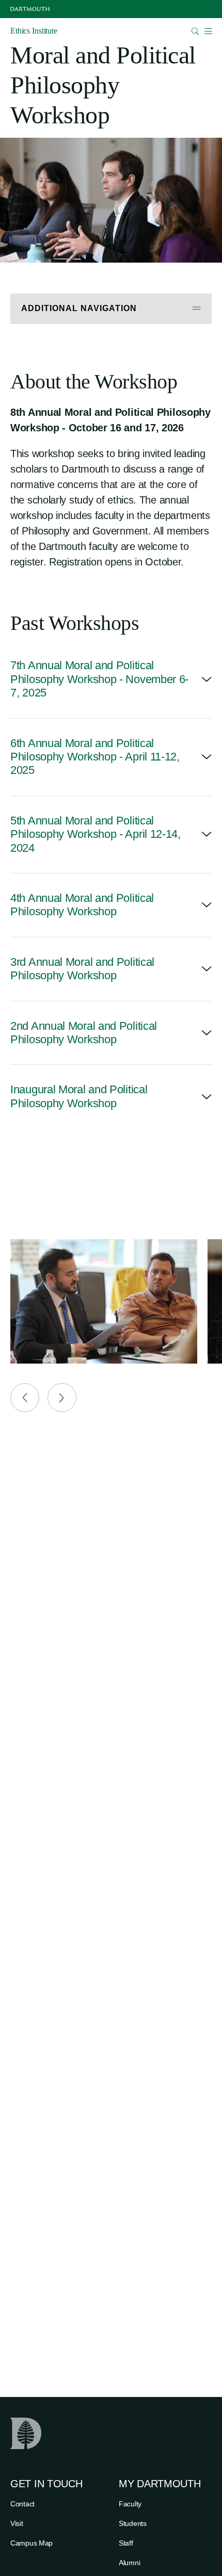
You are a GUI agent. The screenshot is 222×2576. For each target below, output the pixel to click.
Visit (17, 2523)
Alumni (129, 2563)
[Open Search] (195, 31)
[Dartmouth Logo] (30, 9)
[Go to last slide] (25, 1398)
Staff (126, 2543)
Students (133, 2523)
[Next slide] (62, 1398)
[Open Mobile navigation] (208, 31)
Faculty (130, 2504)
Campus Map (31, 2543)
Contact (22, 2504)
